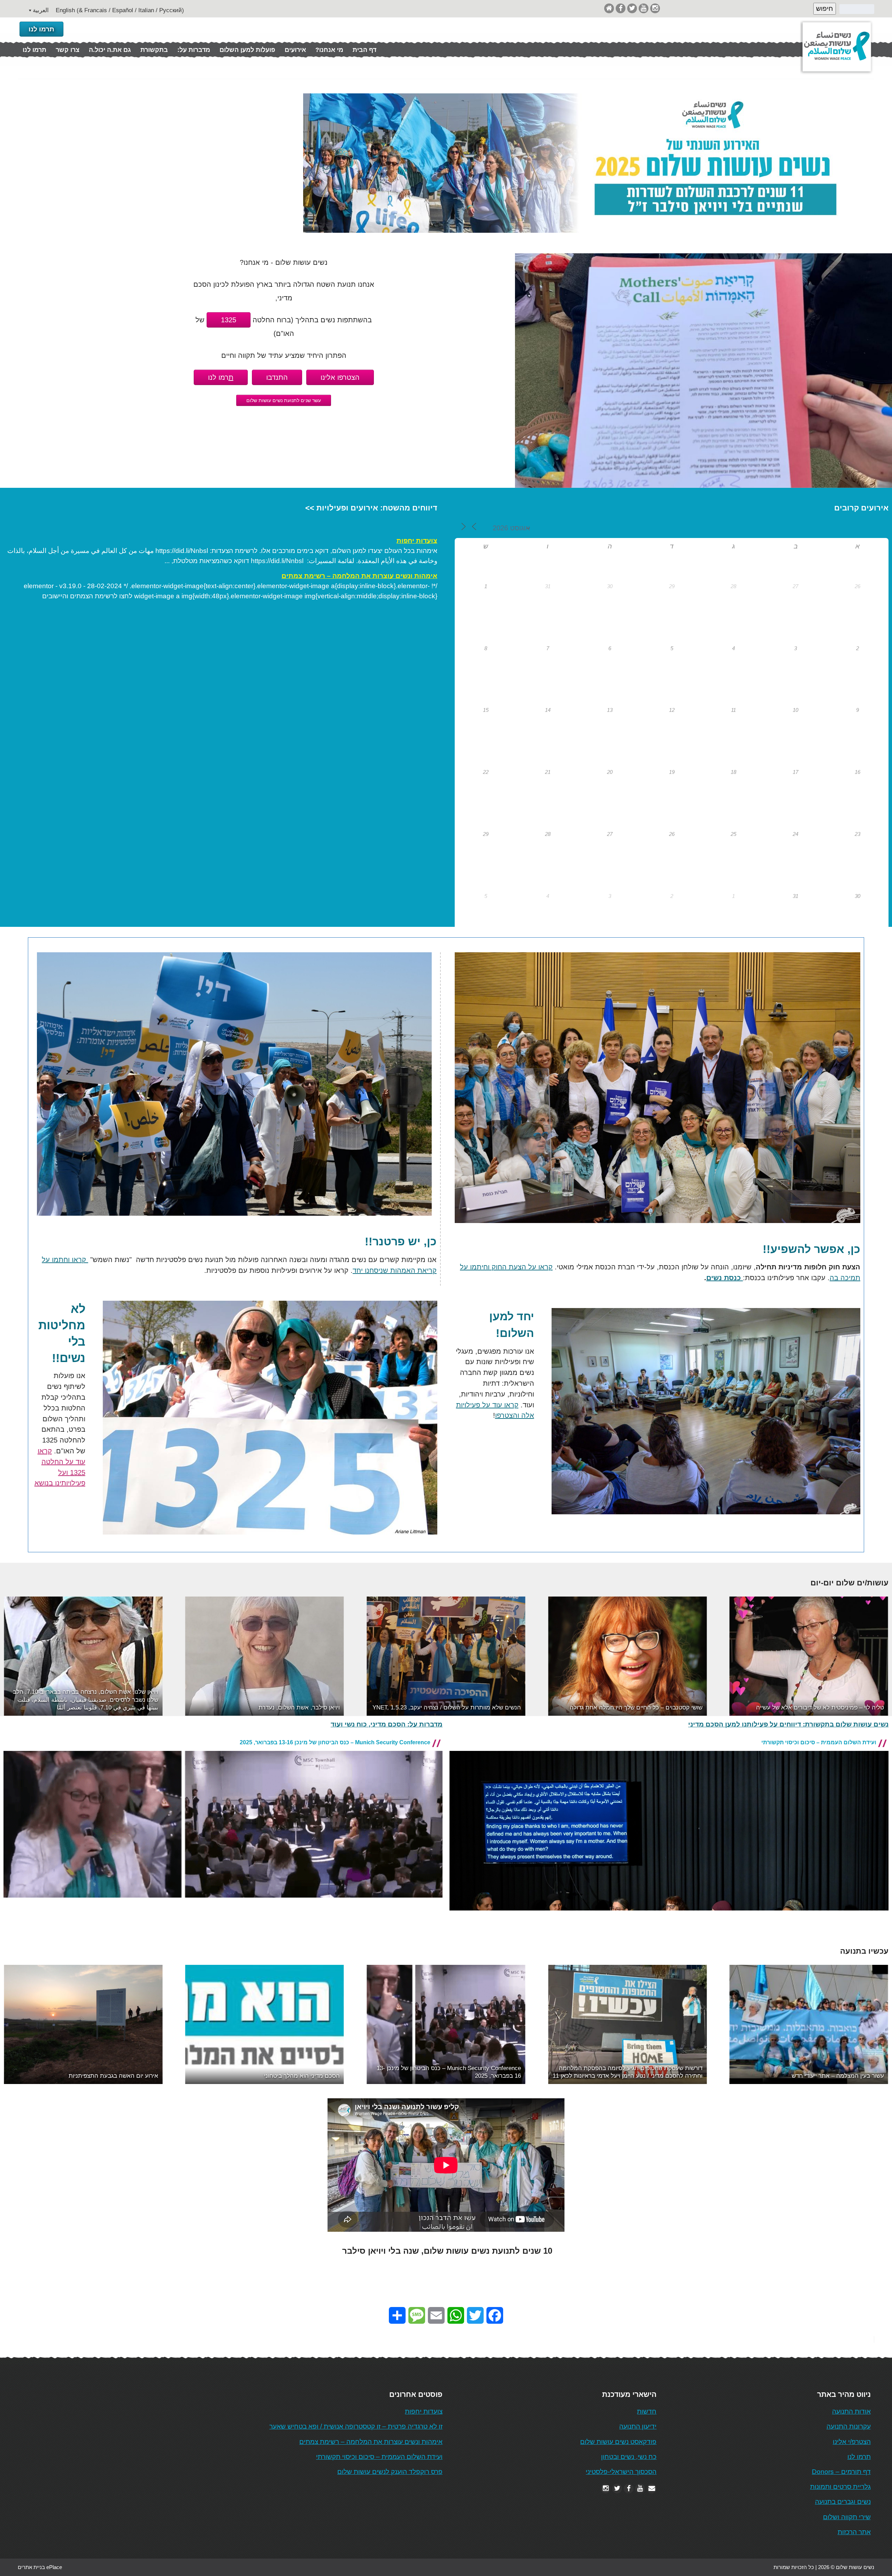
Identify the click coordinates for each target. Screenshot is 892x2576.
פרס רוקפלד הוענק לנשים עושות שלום (390, 2472)
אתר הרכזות (854, 2532)
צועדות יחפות (417, 541)
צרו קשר (68, 50)
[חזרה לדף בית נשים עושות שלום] (609, 8)
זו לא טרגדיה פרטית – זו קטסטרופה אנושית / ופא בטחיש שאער (356, 2426)
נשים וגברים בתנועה (843, 2502)
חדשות (647, 2411)
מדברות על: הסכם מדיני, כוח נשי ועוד (387, 1724)
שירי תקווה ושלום (847, 2517)
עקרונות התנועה (849, 2426)
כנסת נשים (725, 1278)
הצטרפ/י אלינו (852, 2442)
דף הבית (364, 50)
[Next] (874, 1656)
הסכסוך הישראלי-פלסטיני (621, 2472)
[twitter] (632, 8)
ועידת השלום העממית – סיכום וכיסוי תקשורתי (819, 1742)
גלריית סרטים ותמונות (840, 2487)
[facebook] (621, 8)
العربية (41, 10)
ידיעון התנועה (638, 2426)
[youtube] (644, 8)
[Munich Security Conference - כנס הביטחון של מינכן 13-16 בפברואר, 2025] (223, 1903)
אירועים (295, 50)
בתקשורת (154, 50)
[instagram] (655, 8)
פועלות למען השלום (247, 50)
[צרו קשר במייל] (652, 2488)
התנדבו (277, 377)
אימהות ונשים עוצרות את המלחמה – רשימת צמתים (359, 576)
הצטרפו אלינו (340, 377)
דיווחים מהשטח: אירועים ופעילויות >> (371, 508)
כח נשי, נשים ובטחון (629, 2457)
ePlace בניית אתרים (40, 2567)
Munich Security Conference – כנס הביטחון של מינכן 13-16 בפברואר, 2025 (335, 1742)
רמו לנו (221, 377)
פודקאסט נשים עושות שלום (618, 2442)
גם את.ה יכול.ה (110, 50)
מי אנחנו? (329, 50)
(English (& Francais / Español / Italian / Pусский (120, 10)
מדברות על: (194, 50)
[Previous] (18, 1656)
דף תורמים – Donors (841, 2472)
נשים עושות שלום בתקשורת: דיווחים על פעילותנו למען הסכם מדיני (788, 1724)
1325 (229, 320)
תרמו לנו (41, 29)
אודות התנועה (851, 2411)
